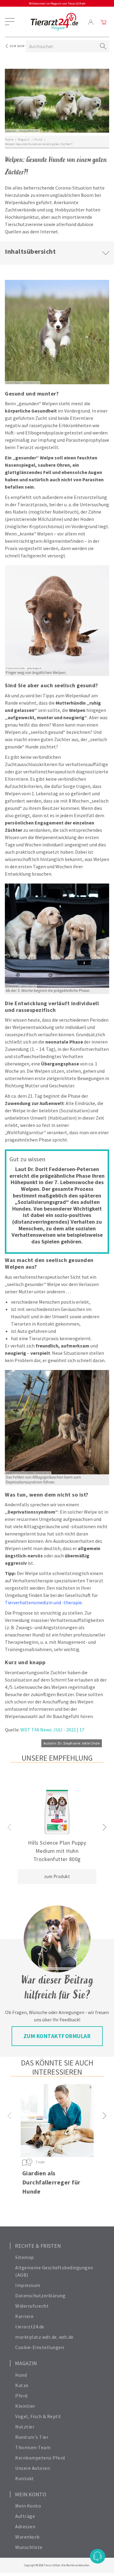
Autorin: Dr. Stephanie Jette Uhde (72, 1743)
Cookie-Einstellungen (40, 2347)
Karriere (24, 2316)
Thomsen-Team (33, 2447)
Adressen (25, 2526)
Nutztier (25, 2427)
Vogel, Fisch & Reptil (38, 2416)
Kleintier (25, 2406)
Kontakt (25, 2478)
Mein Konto (28, 2506)
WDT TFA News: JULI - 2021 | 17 (52, 1730)
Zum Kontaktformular (57, 2036)
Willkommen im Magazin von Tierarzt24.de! (57, 3)
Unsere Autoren (33, 2468)
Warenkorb (28, 2537)
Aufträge (25, 2516)
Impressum (28, 2285)
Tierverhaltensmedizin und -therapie (43, 1602)
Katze (22, 2385)
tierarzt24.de (30, 2327)
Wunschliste (29, 2547)
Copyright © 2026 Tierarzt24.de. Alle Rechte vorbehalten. (57, 2565)
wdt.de (66, 2337)
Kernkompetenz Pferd (40, 2458)
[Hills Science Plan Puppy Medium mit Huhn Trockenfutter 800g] (57, 1812)
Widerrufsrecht (32, 2306)
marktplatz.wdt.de (36, 2337)
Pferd (21, 2396)
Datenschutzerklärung (40, 2295)
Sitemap (25, 2257)
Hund (21, 2375)
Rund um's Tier (32, 2437)
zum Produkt (57, 1876)
